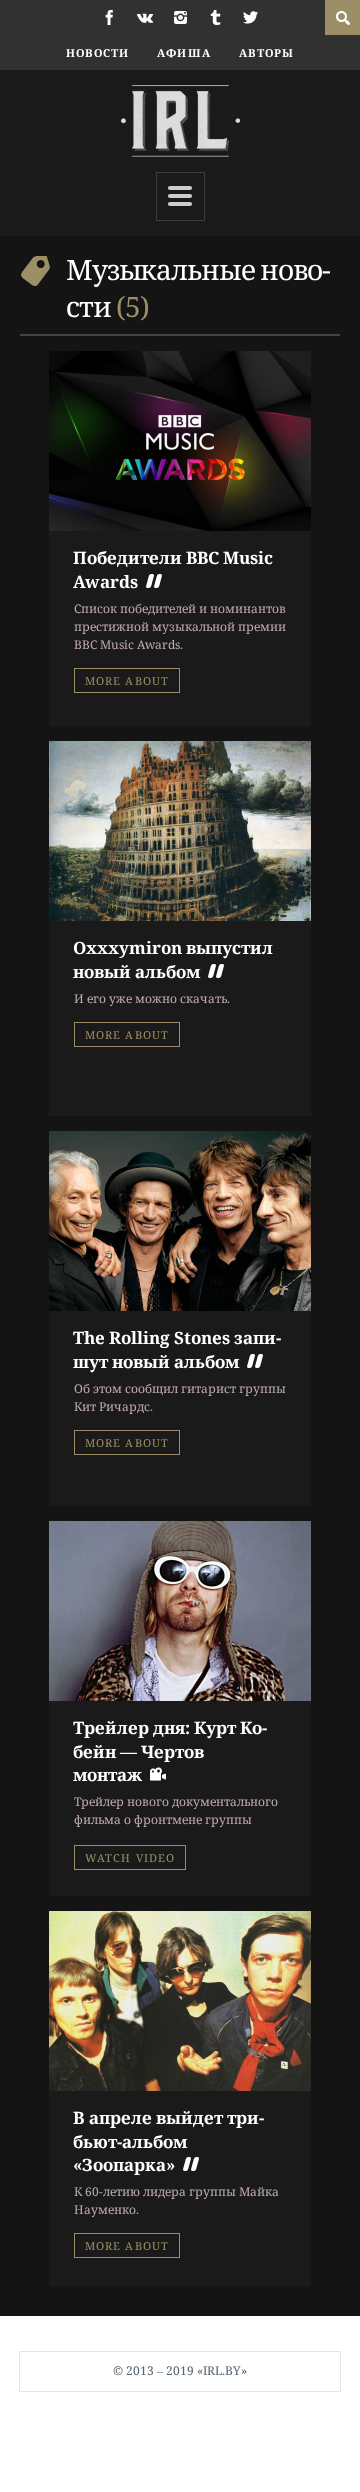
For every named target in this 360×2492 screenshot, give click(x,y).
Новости (98, 52)
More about (127, 680)
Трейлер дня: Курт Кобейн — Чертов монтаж (170, 1751)
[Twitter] (250, 17)
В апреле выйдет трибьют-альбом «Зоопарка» (168, 2141)
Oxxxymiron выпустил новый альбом (173, 959)
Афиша (184, 52)
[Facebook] (109, 17)
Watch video (130, 1857)
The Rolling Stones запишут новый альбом (177, 1349)
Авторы (267, 52)
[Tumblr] (215, 17)
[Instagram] (180, 17)
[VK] (145, 17)
